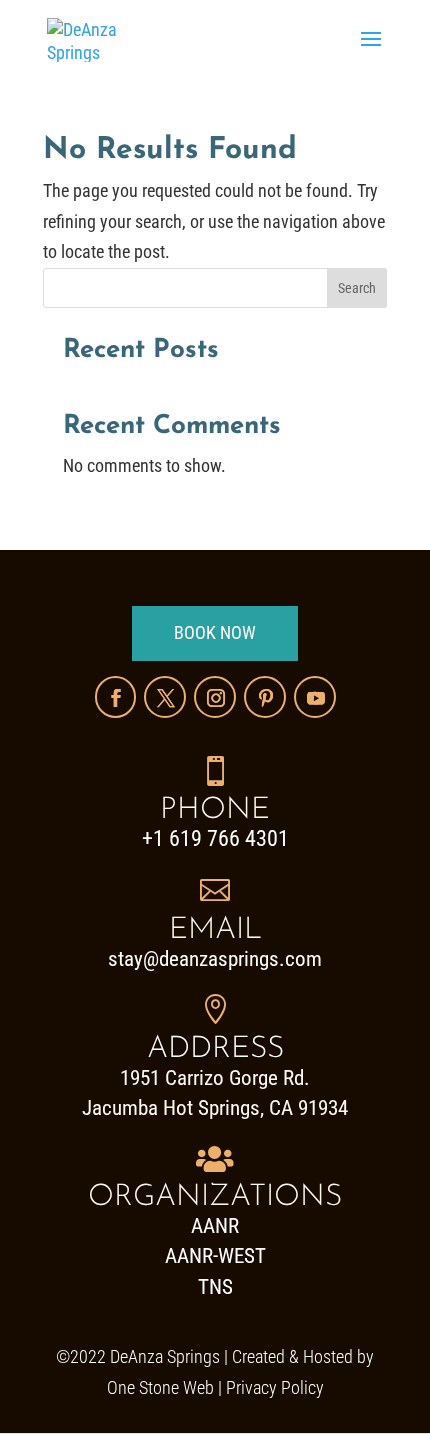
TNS (215, 1287)
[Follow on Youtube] (315, 697)
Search (357, 288)
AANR (215, 1226)
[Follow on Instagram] (215, 697)
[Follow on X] (165, 697)
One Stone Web (160, 1387)
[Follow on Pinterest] (265, 697)
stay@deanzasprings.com (215, 959)
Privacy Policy (275, 1387)
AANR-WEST (215, 1256)
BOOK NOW (215, 632)
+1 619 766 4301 (215, 838)
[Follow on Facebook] (115, 697)
